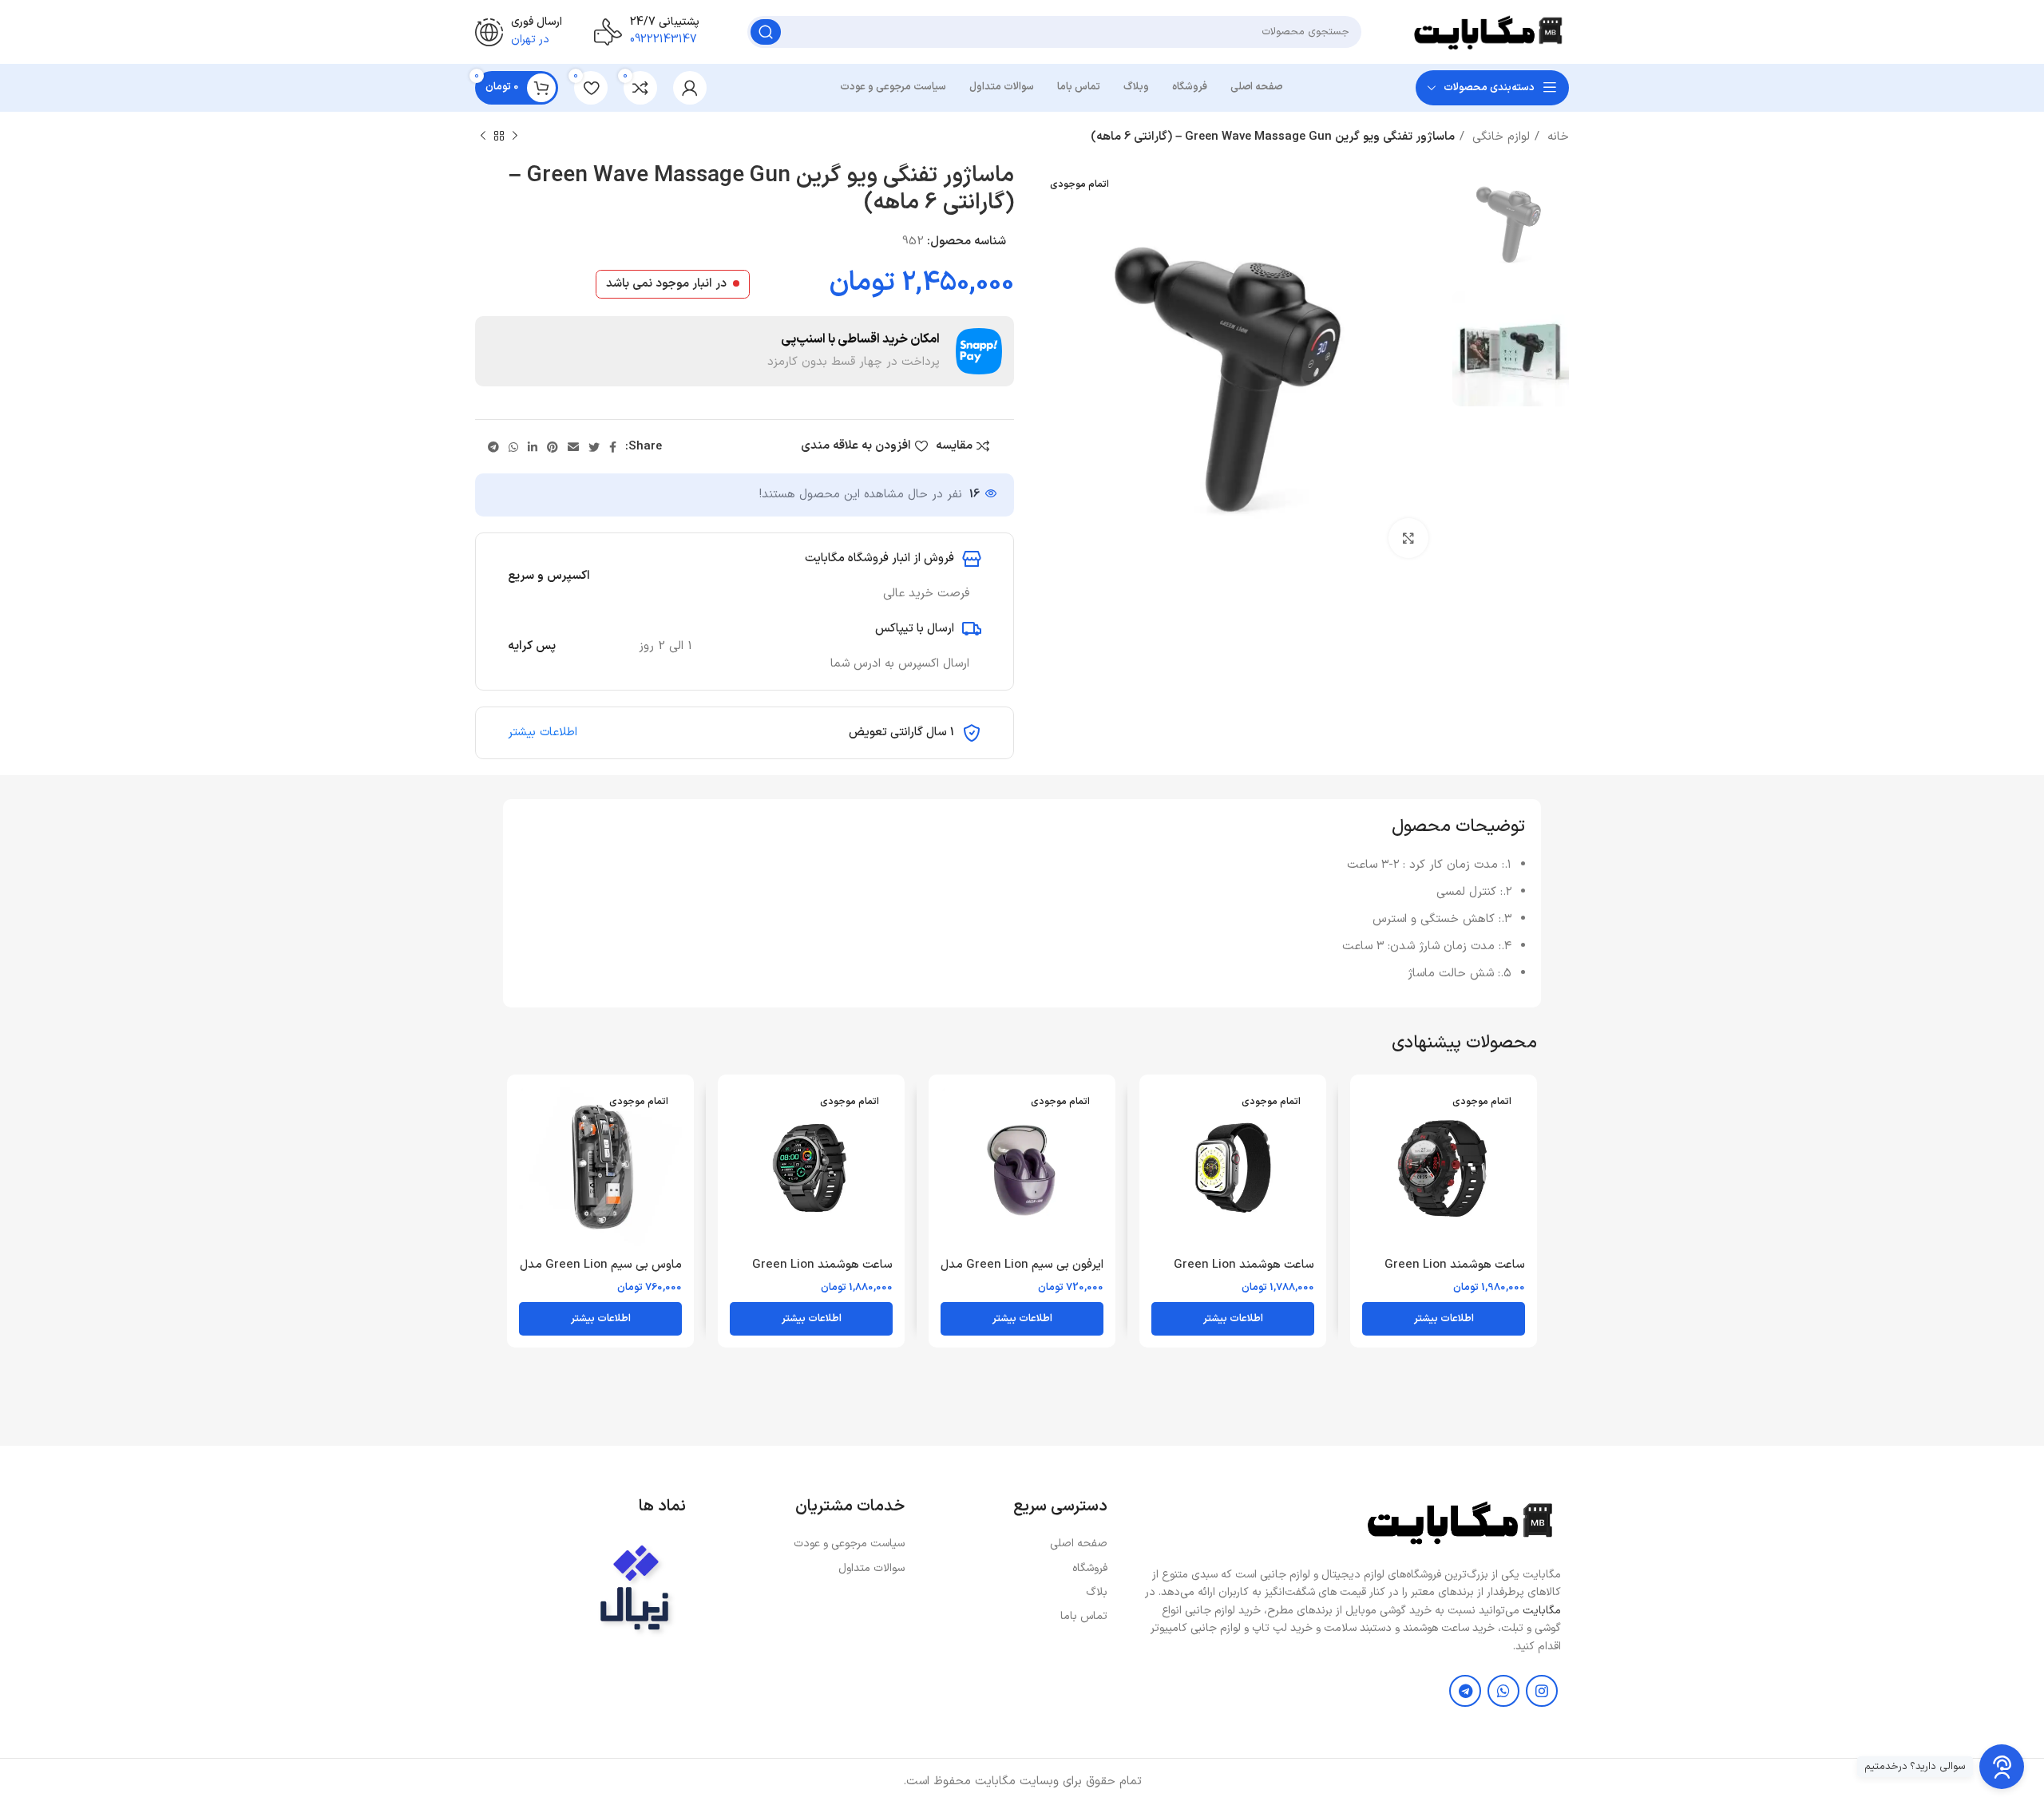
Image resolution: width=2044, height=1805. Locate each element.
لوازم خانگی (1499, 137)
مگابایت (1542, 1611)
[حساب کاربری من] (690, 88)
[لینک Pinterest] (553, 447)
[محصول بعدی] (483, 137)
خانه (1556, 137)
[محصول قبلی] (515, 137)
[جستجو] (766, 32)
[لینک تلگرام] (493, 447)
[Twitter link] (594, 447)
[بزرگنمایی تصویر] (1408, 538)
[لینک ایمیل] (573, 447)
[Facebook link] (613, 447)
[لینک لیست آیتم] (1014, 1544)
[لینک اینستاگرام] (1542, 1691)
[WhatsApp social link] (513, 447)
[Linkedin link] (533, 447)
